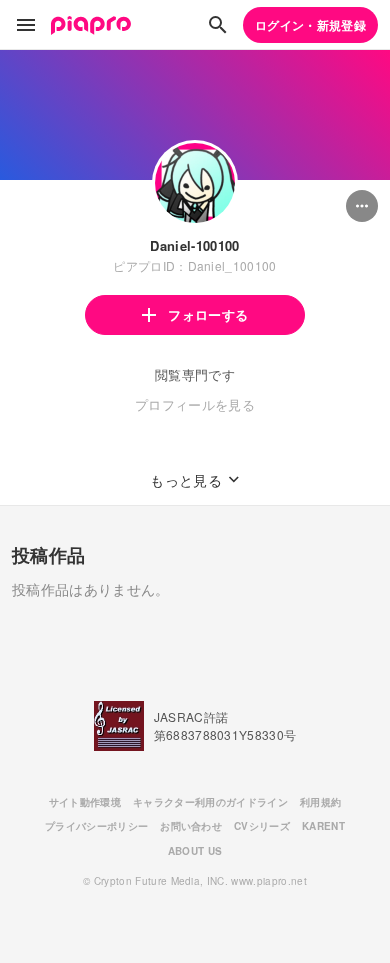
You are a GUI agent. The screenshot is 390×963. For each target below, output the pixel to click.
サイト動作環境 (85, 802)
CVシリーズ (262, 826)
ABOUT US (195, 851)
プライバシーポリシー (96, 826)
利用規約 (320, 802)
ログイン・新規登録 (310, 25)
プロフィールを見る (195, 404)
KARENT (323, 826)
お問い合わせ (191, 826)
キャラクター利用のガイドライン (210, 802)
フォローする (208, 314)
